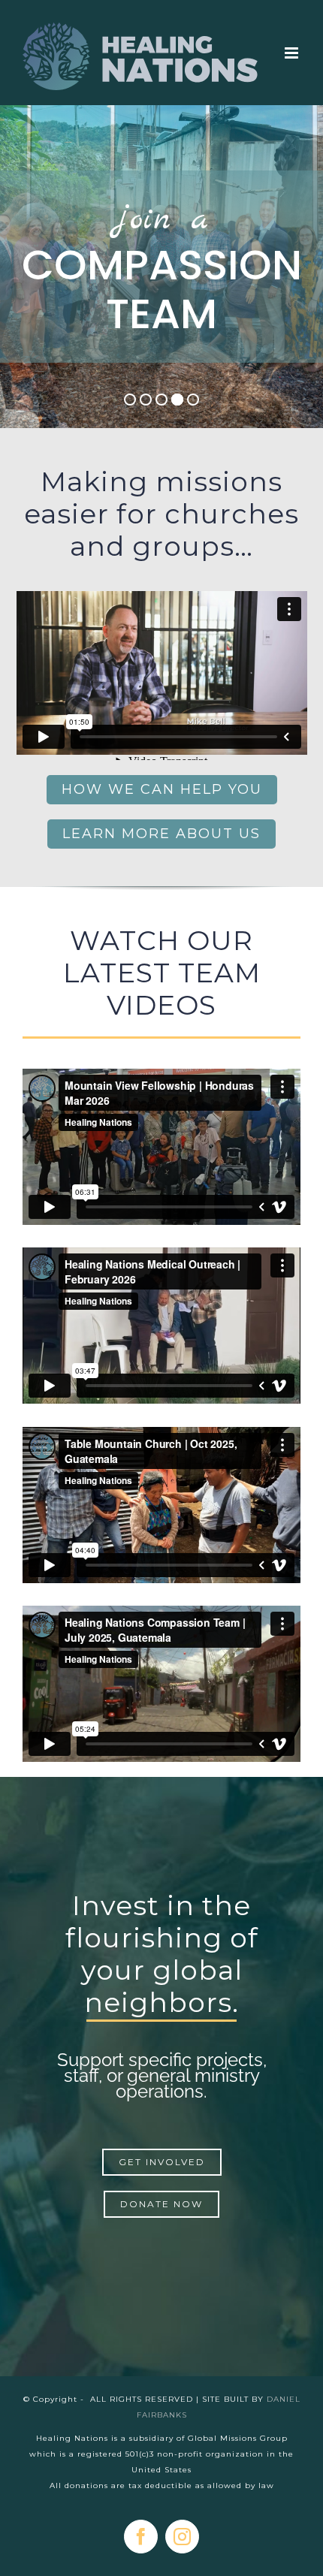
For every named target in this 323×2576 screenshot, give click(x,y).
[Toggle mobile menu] (293, 53)
